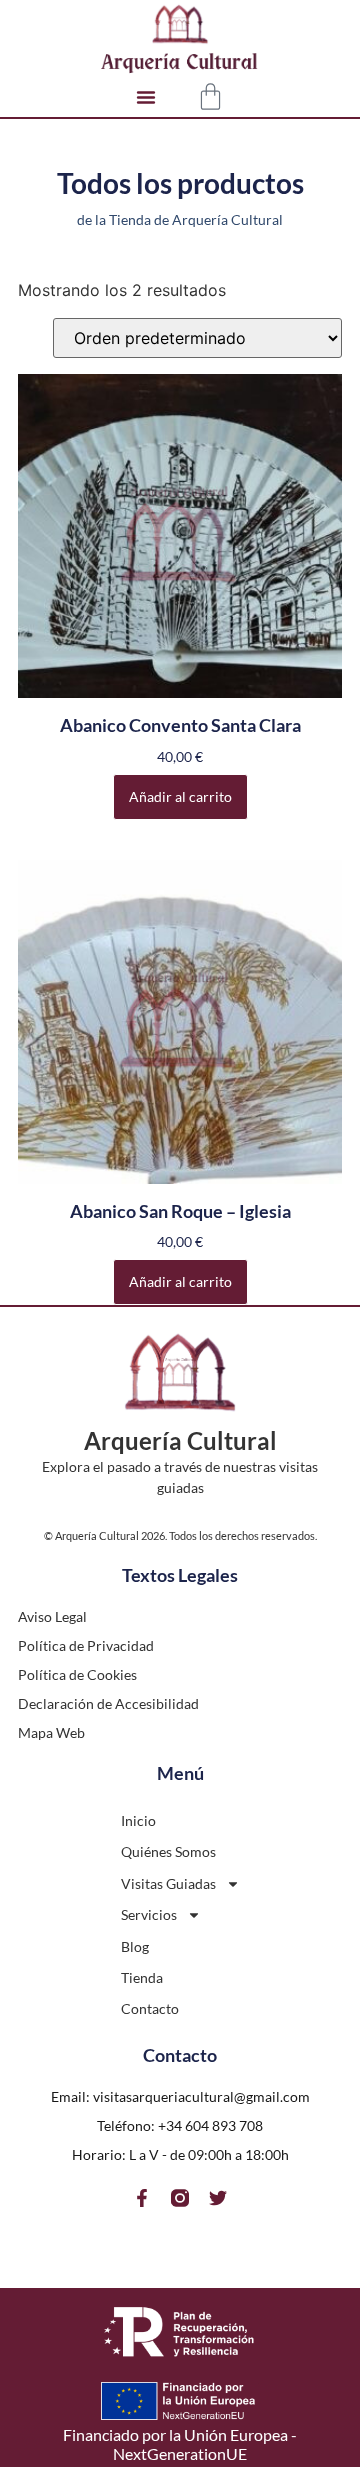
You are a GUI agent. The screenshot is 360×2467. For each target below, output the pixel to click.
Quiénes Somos (168, 1851)
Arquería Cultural (180, 1440)
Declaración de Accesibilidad (108, 1703)
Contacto (150, 2008)
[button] (146, 97)
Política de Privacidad (86, 1645)
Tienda (142, 1977)
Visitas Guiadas (168, 1883)
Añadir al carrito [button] (180, 796)
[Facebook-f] (142, 2198)
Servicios (149, 1914)
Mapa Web (51, 1732)
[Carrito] (210, 96)
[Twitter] (218, 2198)
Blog (135, 1946)
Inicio (138, 1820)
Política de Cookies (77, 1674)
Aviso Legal (52, 1616)
